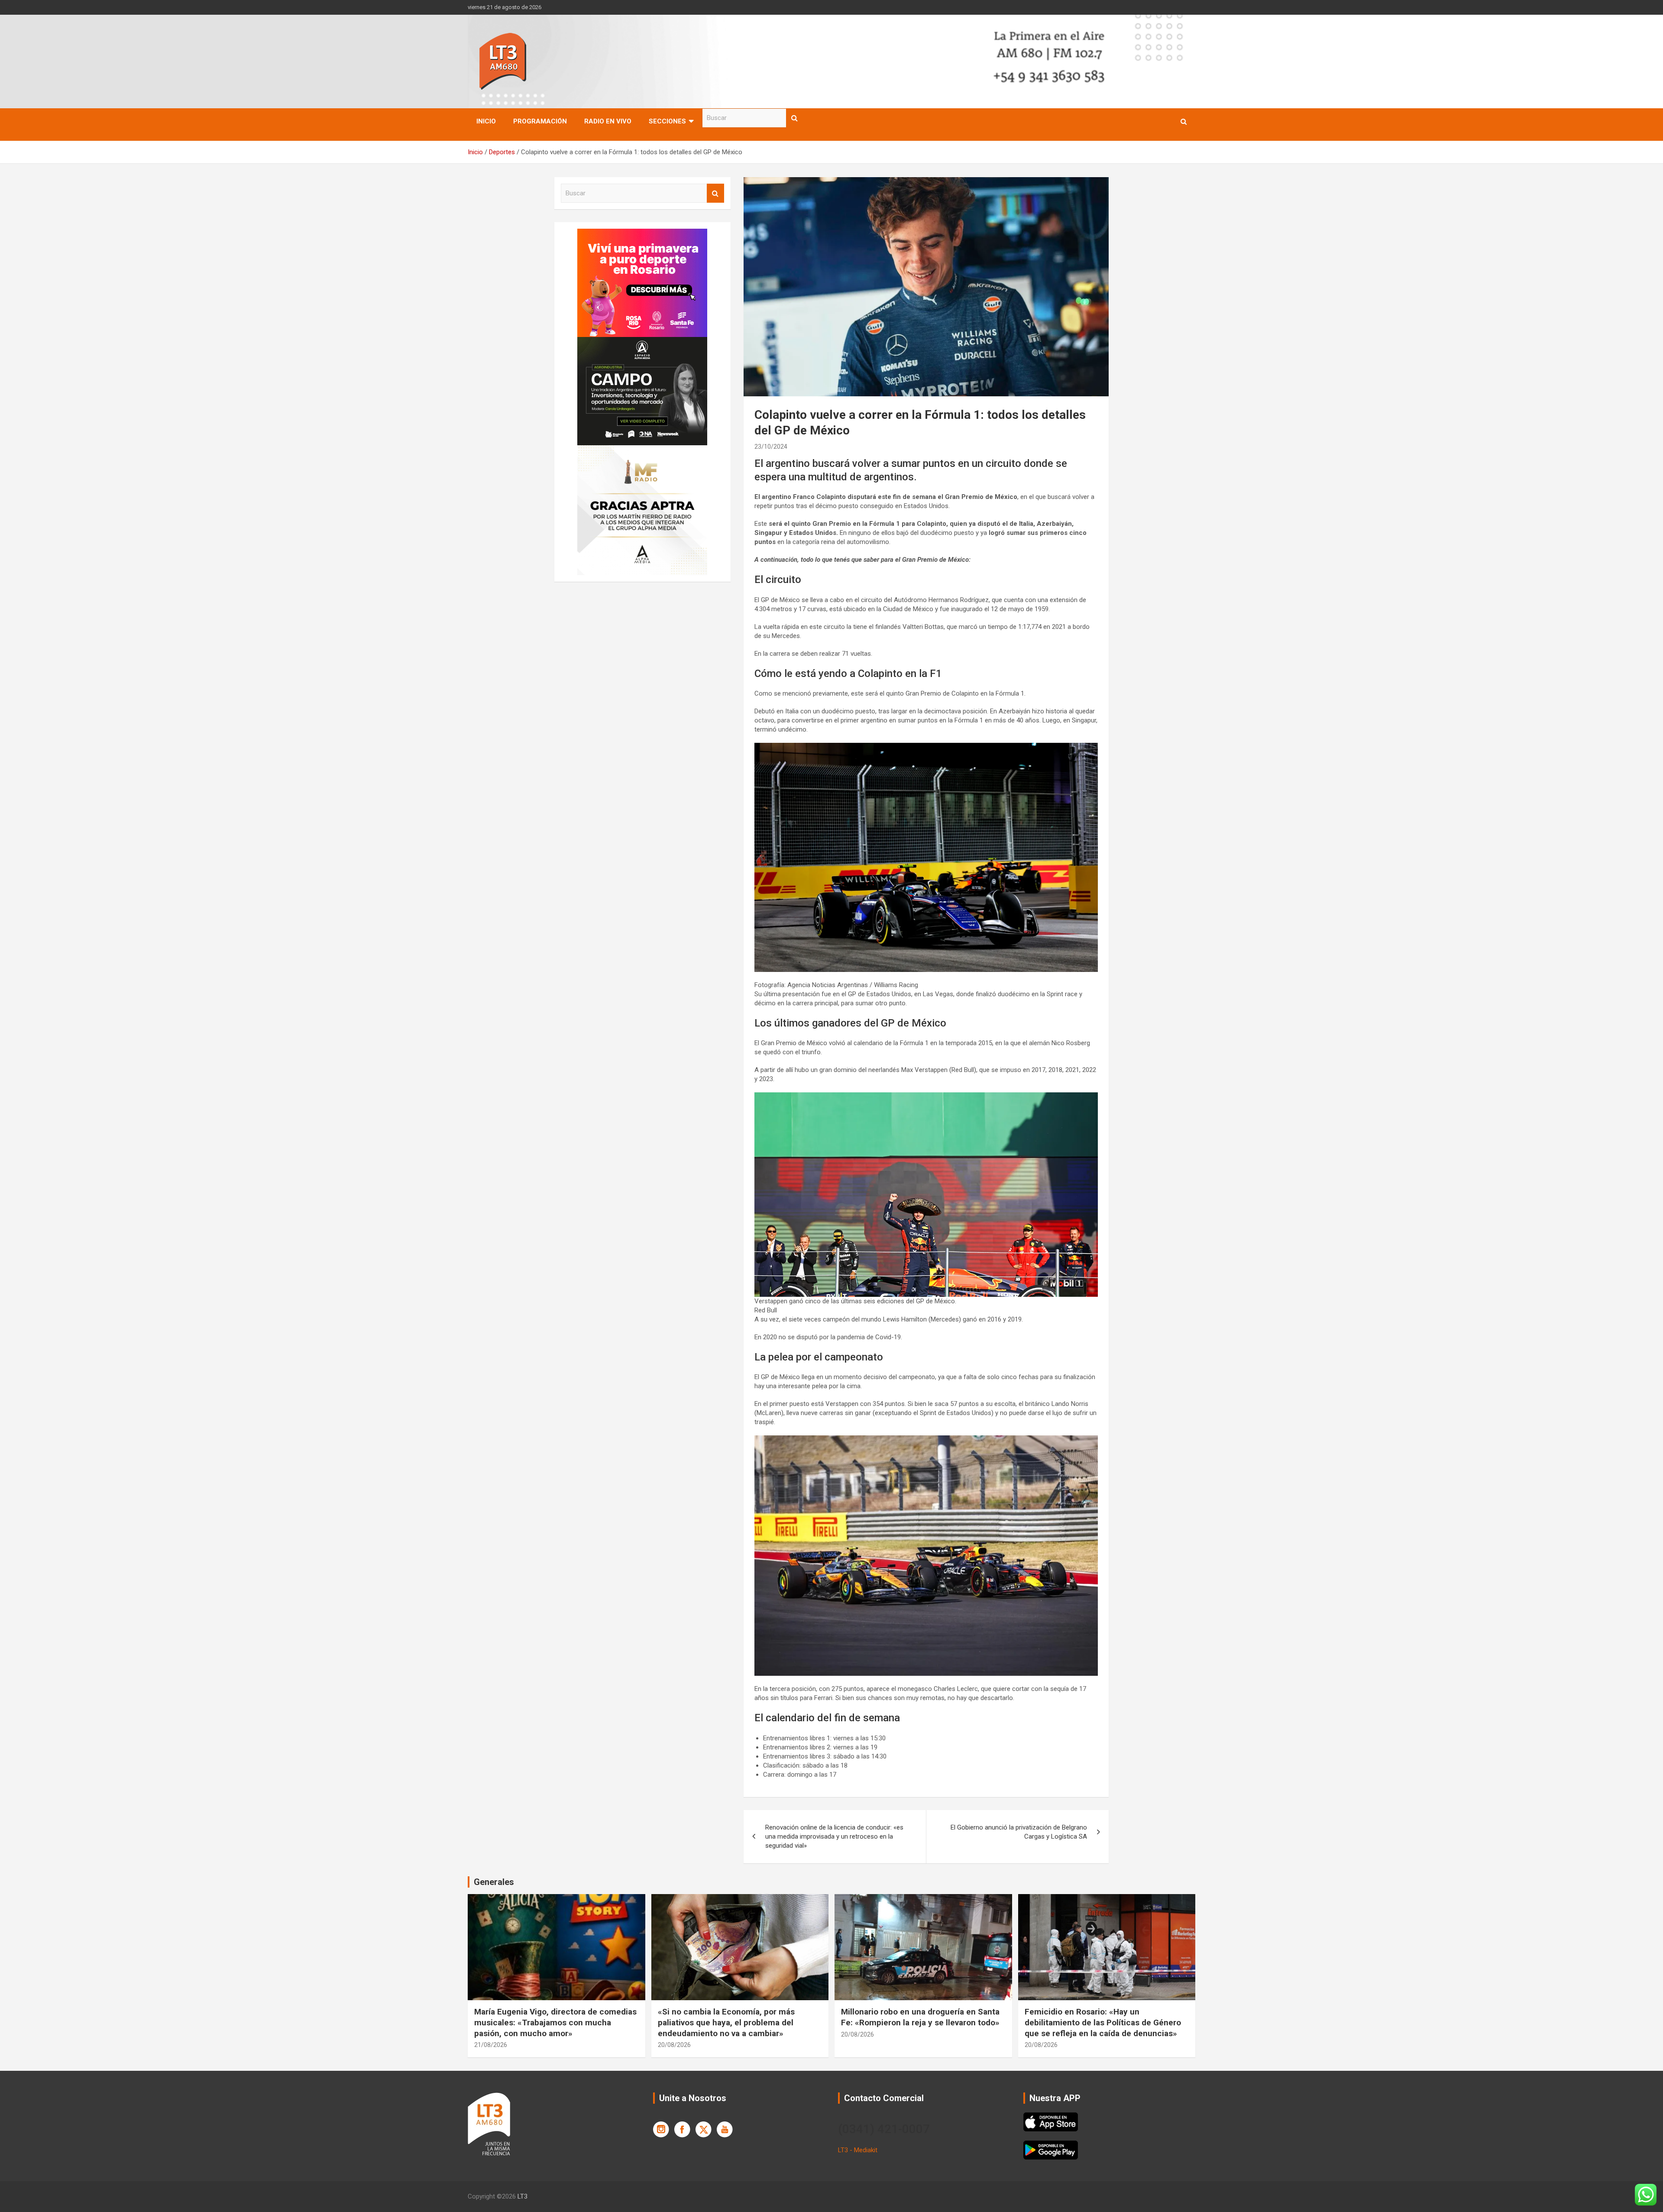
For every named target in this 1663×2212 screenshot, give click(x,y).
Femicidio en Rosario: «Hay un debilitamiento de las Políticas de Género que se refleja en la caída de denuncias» (1103, 2022)
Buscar (795, 118)
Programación (540, 121)
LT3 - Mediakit (858, 2150)
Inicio (486, 121)
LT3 (523, 2196)
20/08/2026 (674, 2045)
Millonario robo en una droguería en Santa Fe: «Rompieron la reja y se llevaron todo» (920, 2017)
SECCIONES (667, 121)
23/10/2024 (771, 447)
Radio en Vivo (608, 121)
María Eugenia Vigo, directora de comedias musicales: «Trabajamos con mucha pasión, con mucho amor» (555, 2022)
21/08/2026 (491, 2045)
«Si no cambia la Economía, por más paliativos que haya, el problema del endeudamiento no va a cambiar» (726, 2022)
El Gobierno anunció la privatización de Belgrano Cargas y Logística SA (1019, 1832)
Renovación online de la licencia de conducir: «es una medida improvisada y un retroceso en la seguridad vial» (834, 1836)
